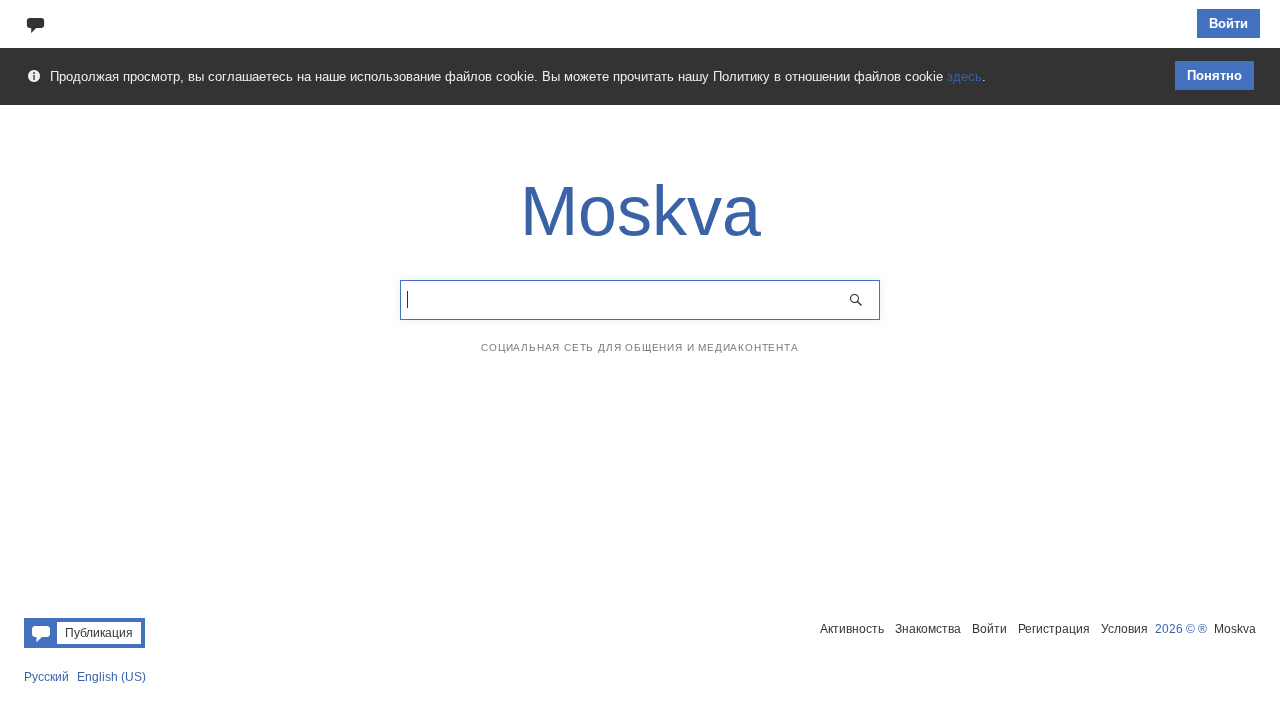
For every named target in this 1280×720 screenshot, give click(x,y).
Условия (1124, 629)
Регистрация (1054, 629)
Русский (46, 677)
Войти (1228, 23)
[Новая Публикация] (35, 23)
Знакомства (928, 629)
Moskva (1235, 629)
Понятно (1214, 75)
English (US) (111, 677)
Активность (852, 629)
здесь (964, 76)
